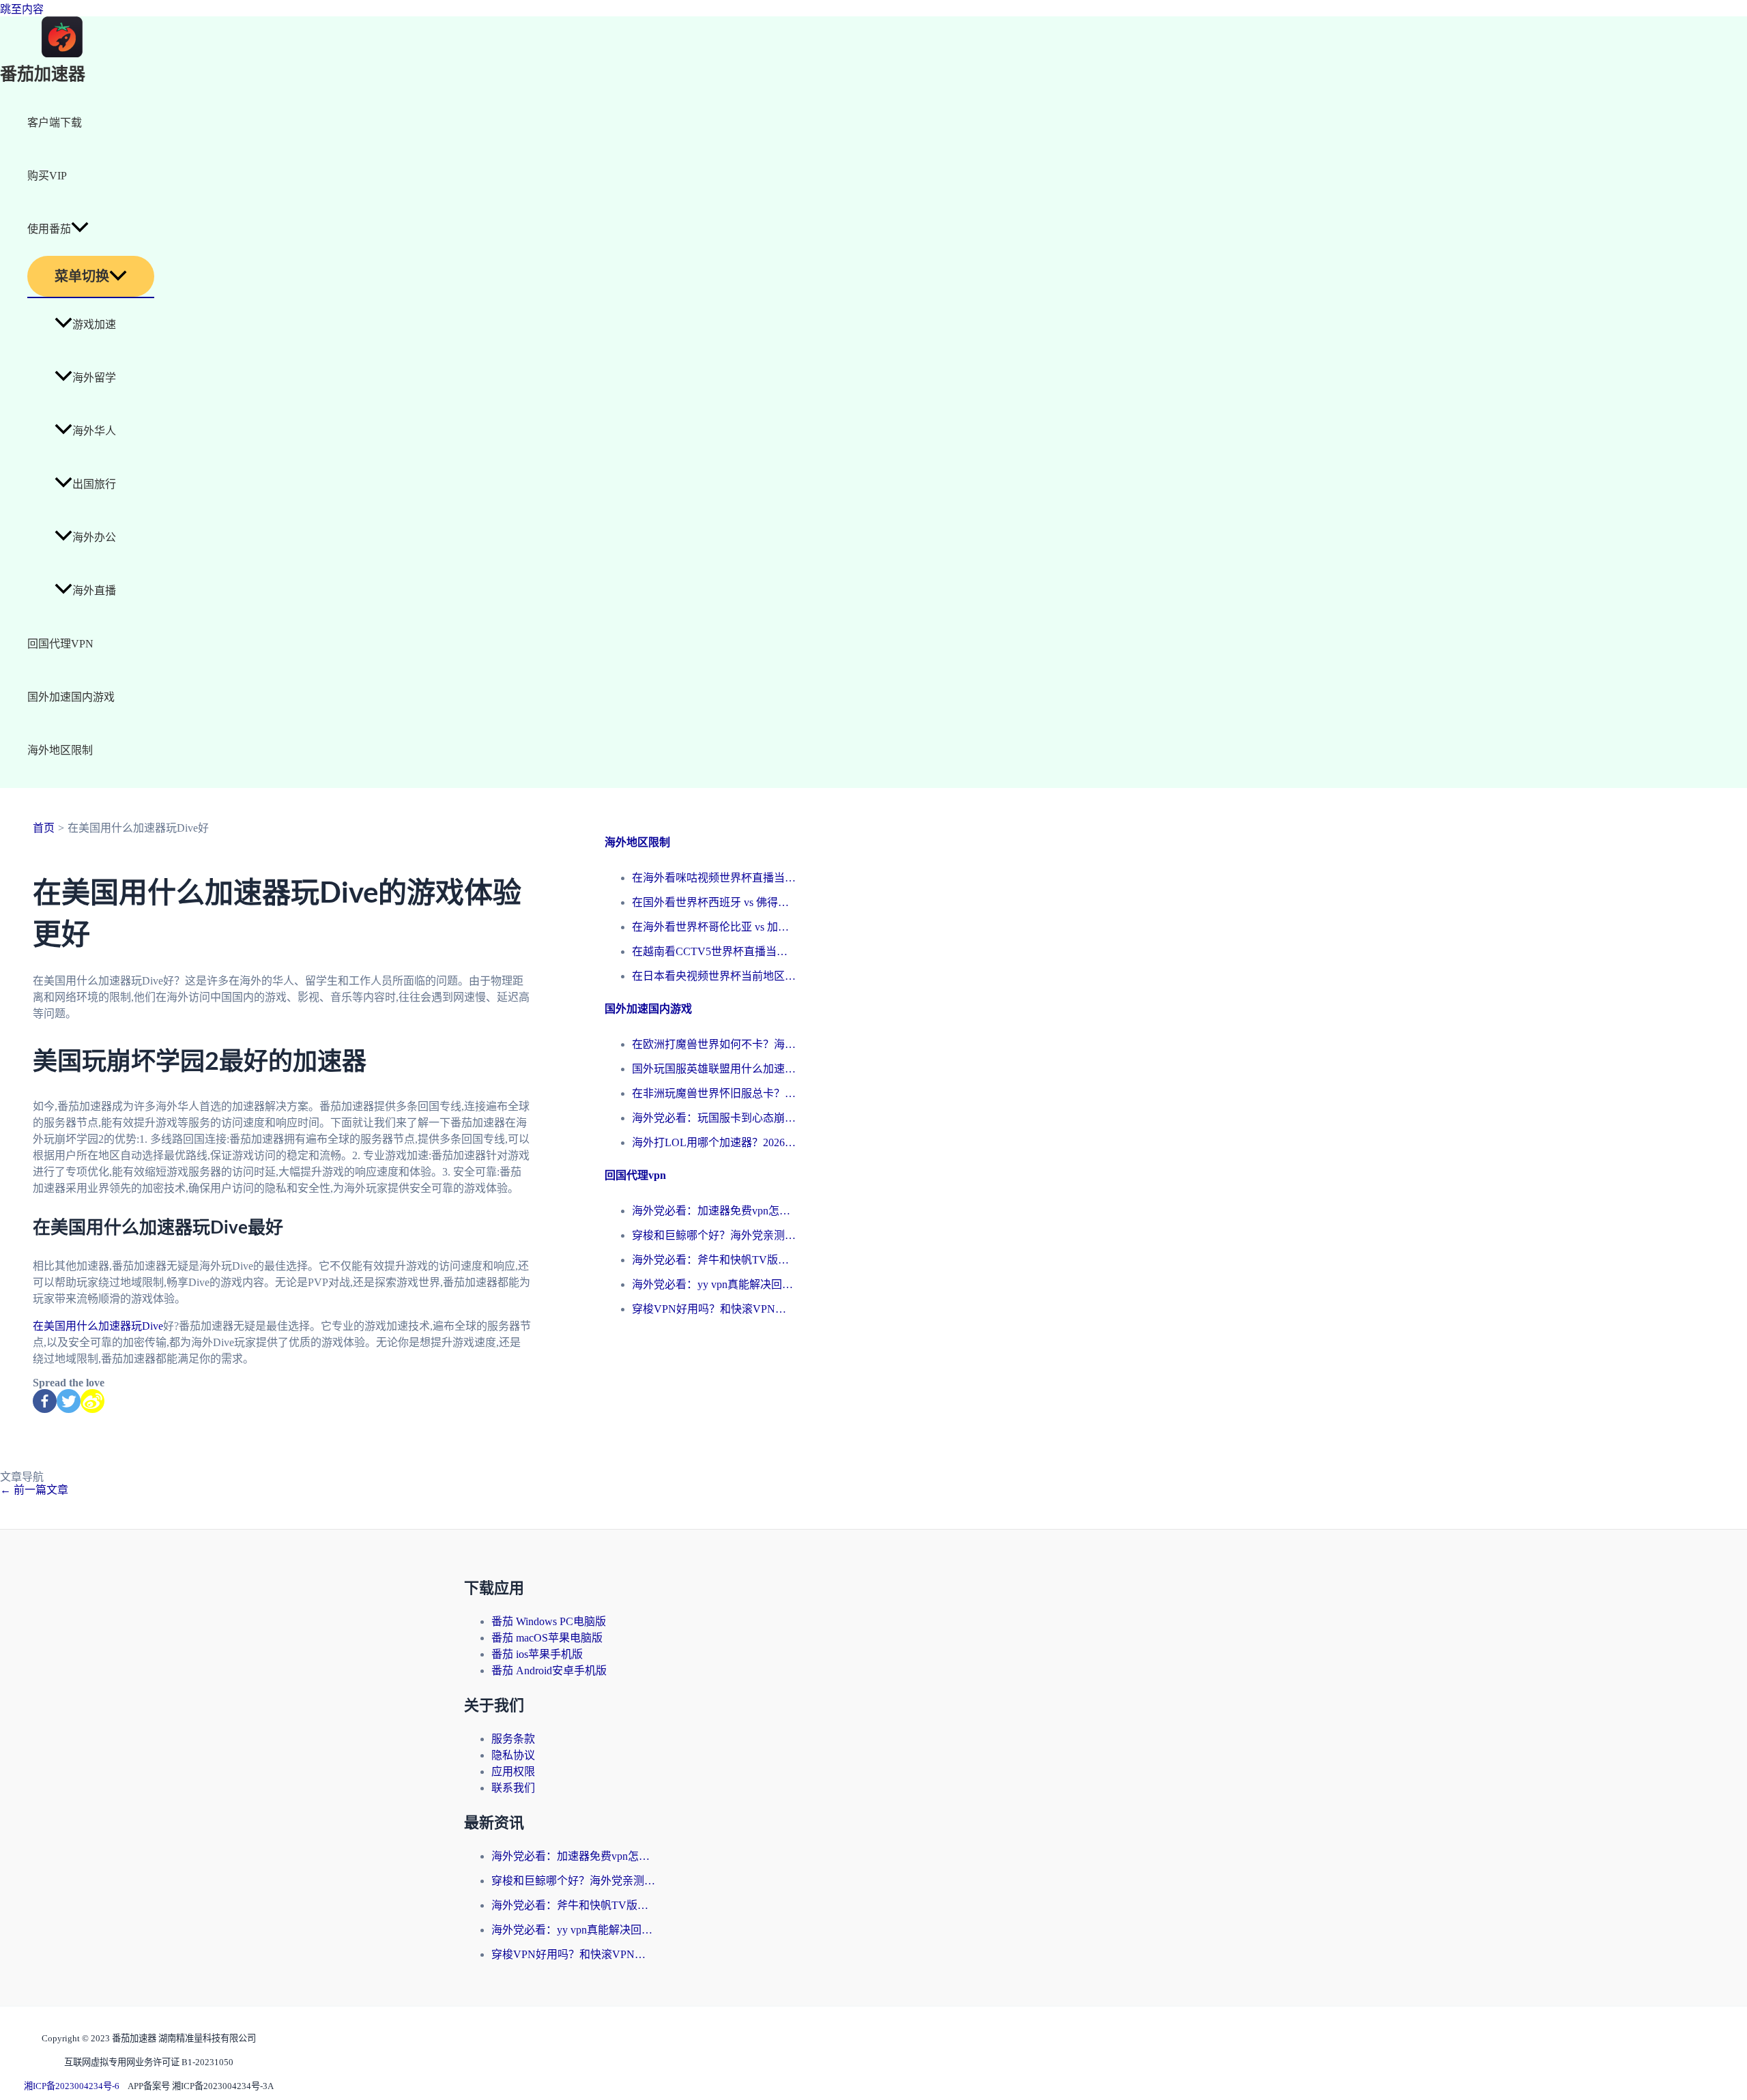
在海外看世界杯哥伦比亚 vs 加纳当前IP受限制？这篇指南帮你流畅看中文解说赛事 (714, 927)
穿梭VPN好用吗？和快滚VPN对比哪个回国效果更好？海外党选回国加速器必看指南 (714, 1309)
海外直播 (94, 590)
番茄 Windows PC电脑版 (549, 1621)
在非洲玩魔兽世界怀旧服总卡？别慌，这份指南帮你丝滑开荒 (714, 1093)
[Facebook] (45, 1401)
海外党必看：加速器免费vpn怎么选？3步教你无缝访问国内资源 (714, 1211)
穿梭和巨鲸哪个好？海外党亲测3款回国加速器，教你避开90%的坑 (714, 1235)
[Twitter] (69, 1401)
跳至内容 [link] (22, 9)
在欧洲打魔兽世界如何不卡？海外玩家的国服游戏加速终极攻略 (714, 1044)
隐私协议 (513, 1755)
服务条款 (513, 1739)
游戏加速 (94, 324)
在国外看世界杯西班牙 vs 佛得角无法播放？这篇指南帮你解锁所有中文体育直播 (714, 902)
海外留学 (94, 378)
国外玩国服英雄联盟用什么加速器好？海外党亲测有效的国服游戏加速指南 (714, 1069)
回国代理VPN (60, 644)
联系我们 (513, 1788)
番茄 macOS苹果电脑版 (547, 1638)
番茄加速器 (43, 75)
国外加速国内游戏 (71, 697)
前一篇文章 (34, 1490)
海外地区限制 (60, 750)
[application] (80, 229)
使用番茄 (49, 229)
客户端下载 (55, 122)
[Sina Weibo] (92, 1401)
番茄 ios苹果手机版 (537, 1654)
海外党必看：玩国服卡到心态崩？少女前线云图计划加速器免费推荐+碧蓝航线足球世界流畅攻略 (714, 1118)
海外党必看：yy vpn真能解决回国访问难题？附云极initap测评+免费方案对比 (714, 1284)
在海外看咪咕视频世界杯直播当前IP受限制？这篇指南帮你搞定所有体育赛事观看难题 (714, 878)
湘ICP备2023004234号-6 (72, 2086)
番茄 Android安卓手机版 (549, 1671)
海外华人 (94, 431)
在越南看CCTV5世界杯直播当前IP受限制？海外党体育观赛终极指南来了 (714, 951)
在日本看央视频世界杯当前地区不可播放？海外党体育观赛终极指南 (714, 976)
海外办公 (94, 537)
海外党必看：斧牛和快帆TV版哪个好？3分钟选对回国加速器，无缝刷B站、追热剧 (714, 1260)
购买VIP (47, 176)
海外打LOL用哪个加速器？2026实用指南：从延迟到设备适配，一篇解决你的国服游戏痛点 (714, 1142)
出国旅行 (94, 484)
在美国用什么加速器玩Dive (98, 1326)
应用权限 (513, 1771)
